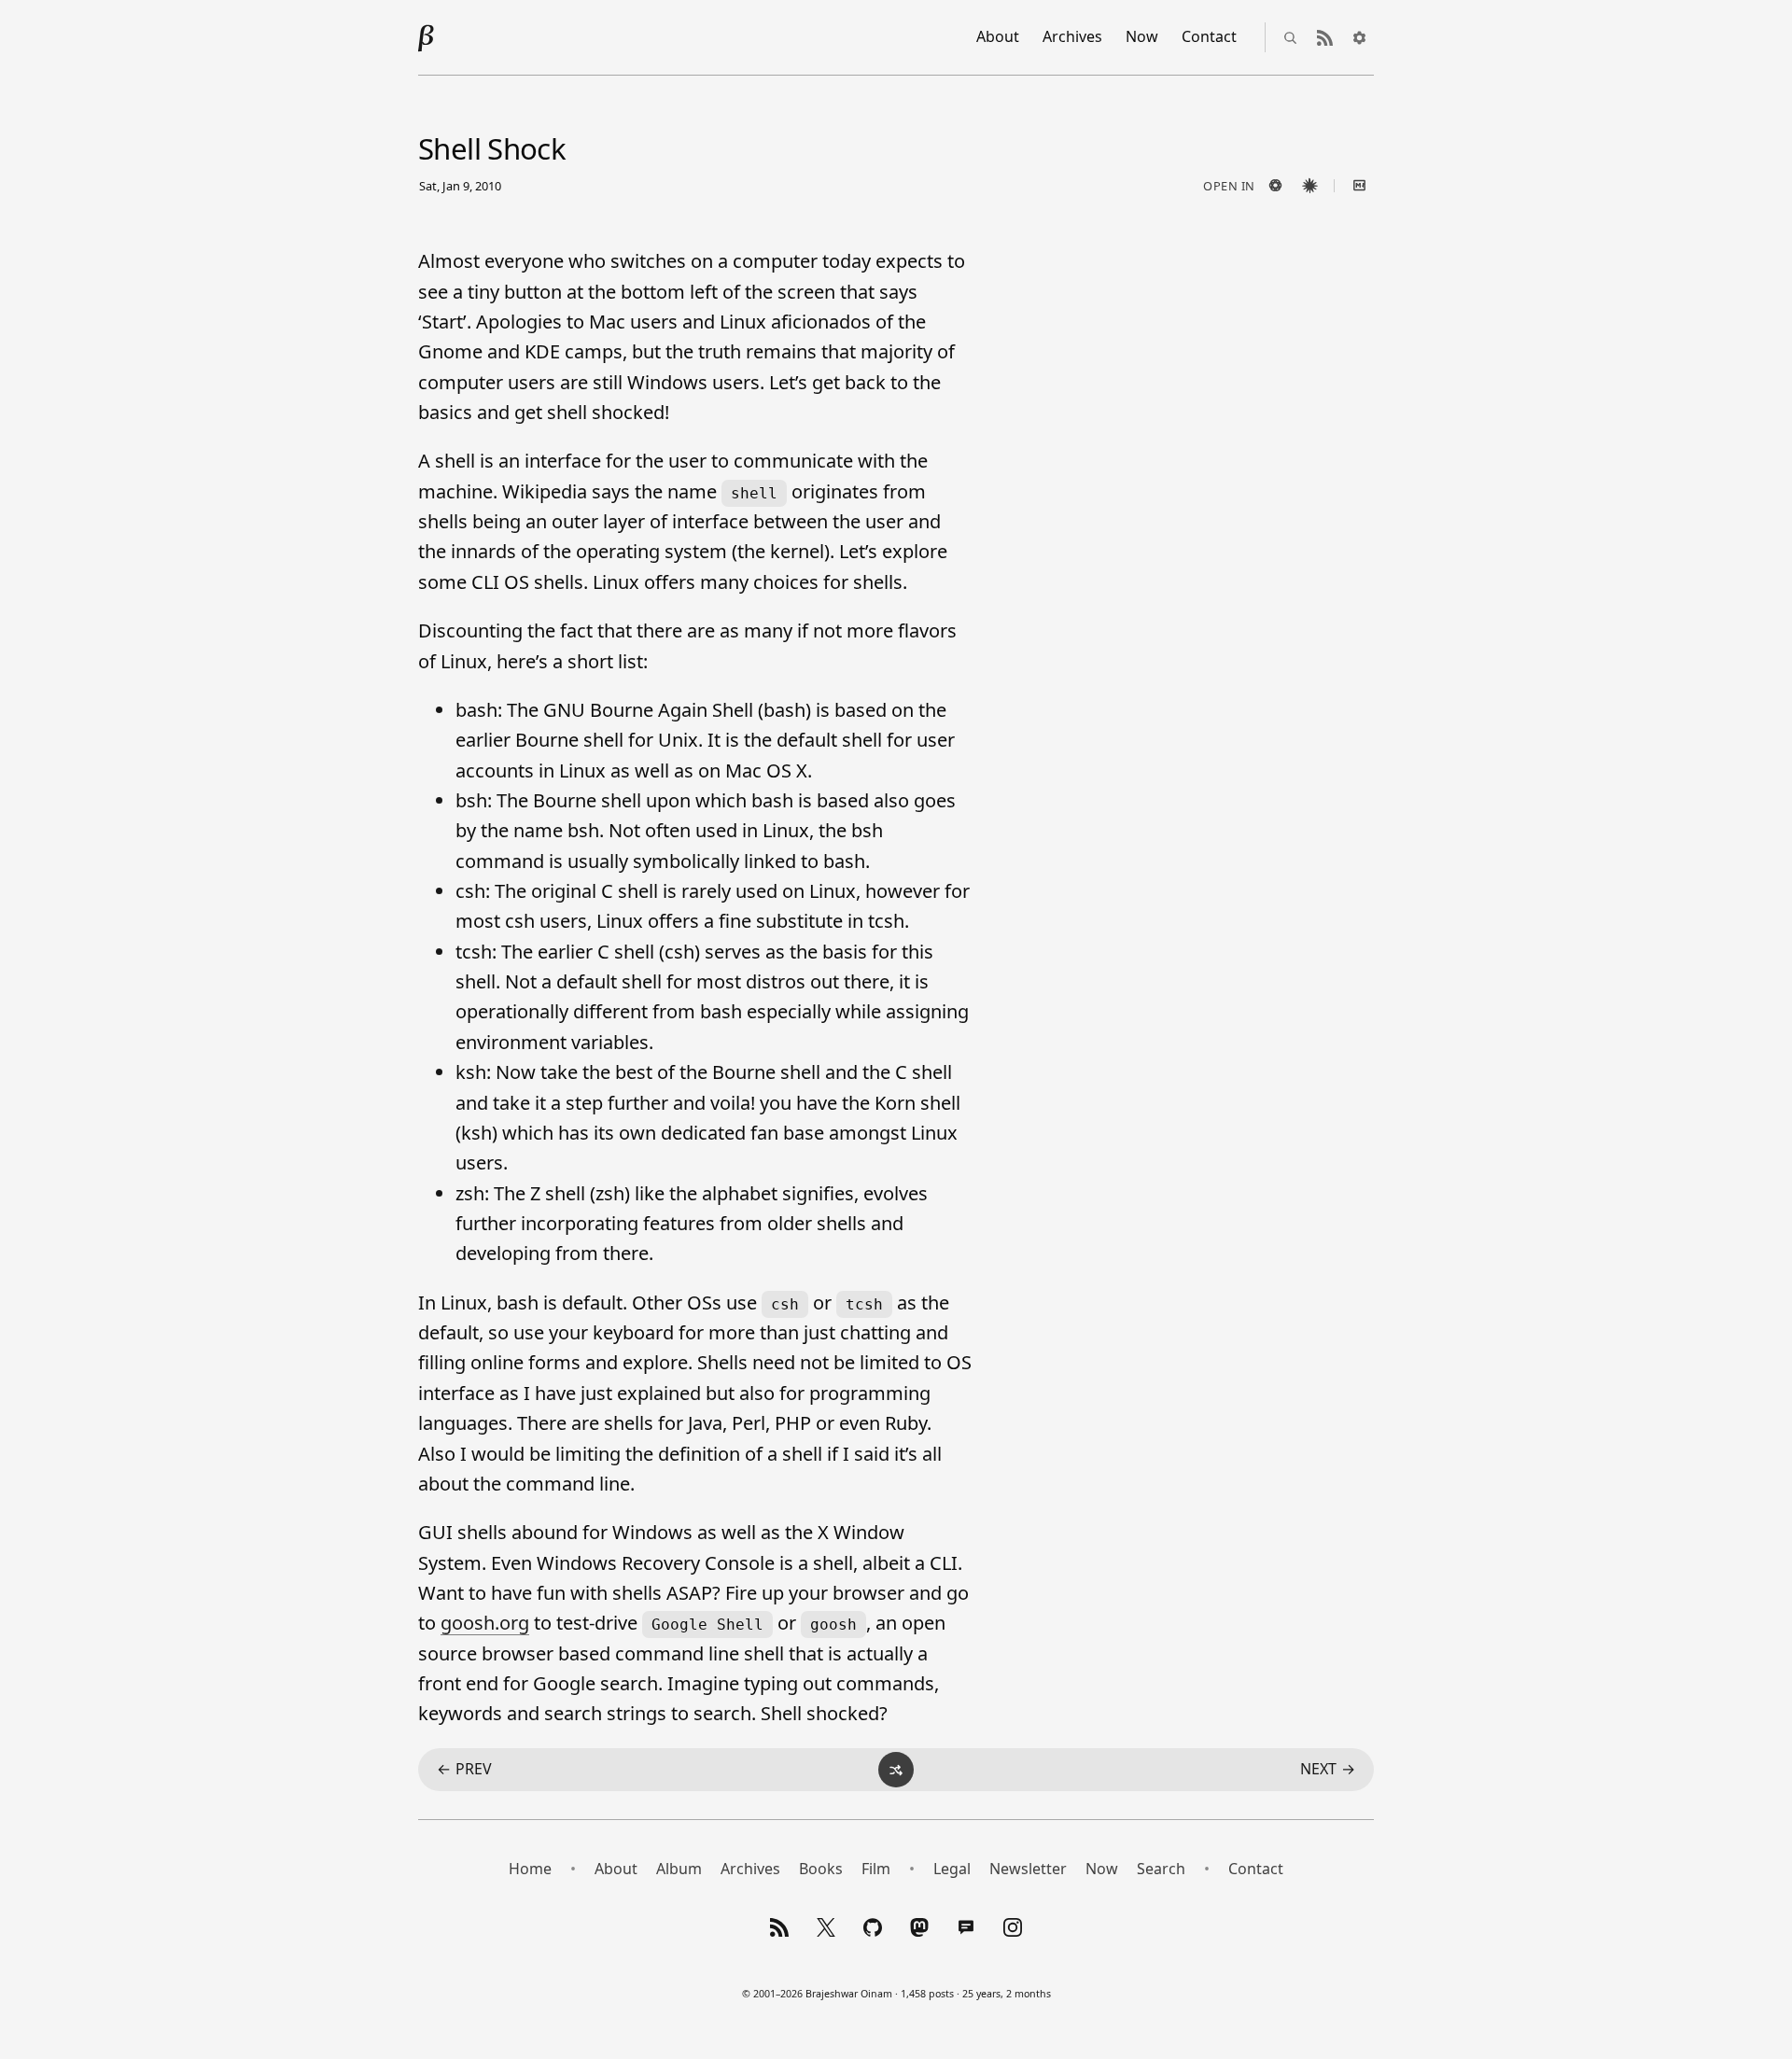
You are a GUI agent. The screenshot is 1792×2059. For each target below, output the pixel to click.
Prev (464, 1769)
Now (1142, 36)
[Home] (427, 37)
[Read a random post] (896, 1770)
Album (679, 1869)
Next (1328, 1769)
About (998, 36)
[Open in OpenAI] (1275, 186)
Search (1161, 1869)
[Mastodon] (919, 1927)
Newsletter (1028, 1869)
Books (821, 1869)
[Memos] (966, 1927)
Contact (1209, 36)
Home (530, 1869)
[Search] (1290, 37)
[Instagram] (1013, 1927)
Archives (1072, 36)
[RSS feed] (1324, 37)
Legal (952, 1869)
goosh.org (485, 1623)
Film (876, 1869)
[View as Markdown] (1359, 186)
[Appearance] (1359, 37)
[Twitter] (826, 1927)
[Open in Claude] (1309, 186)
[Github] (873, 1927)
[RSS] (779, 1927)
